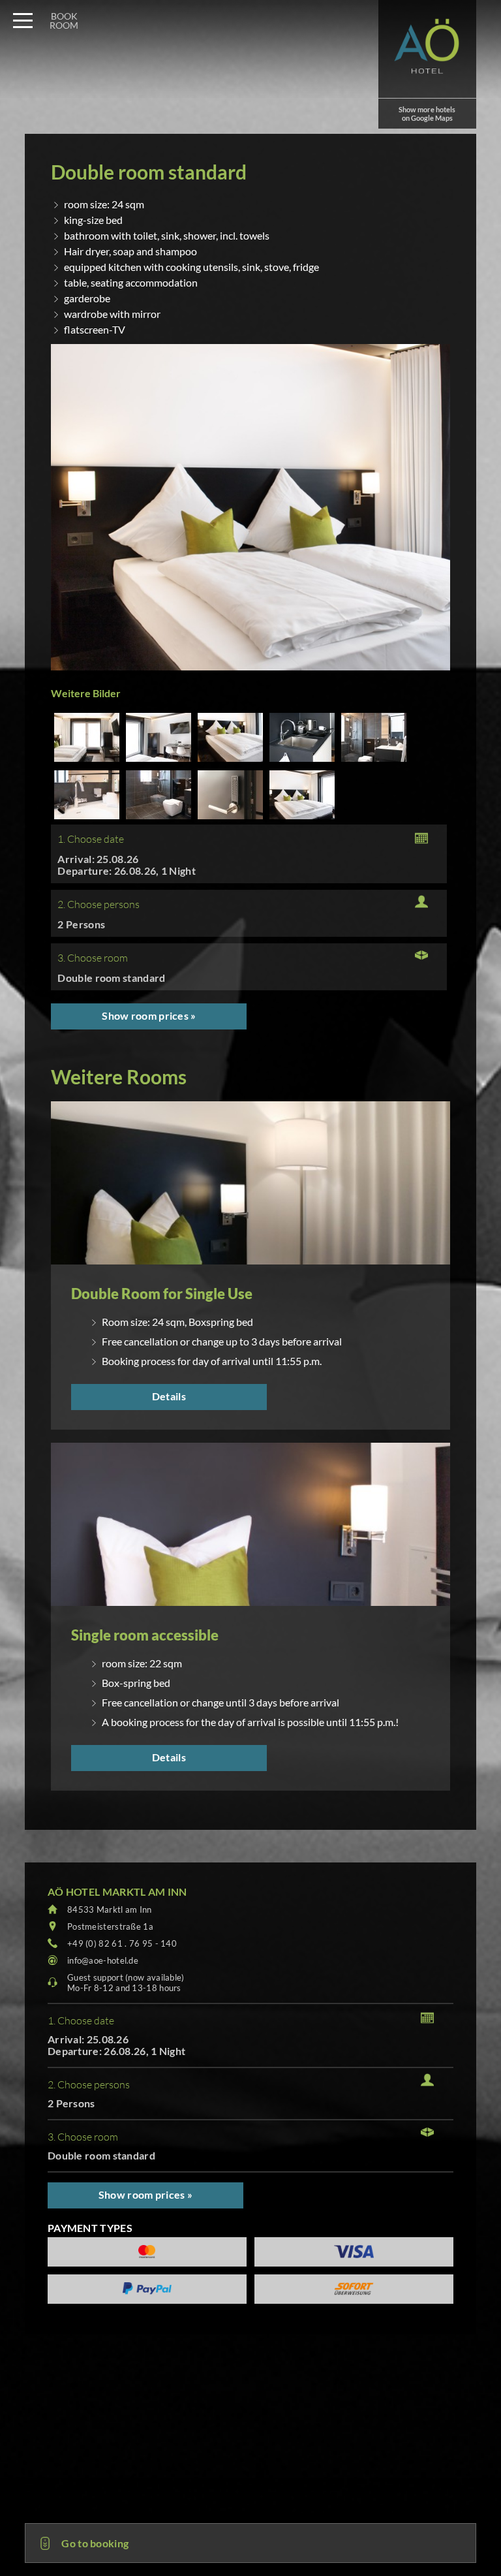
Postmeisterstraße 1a (110, 1926)
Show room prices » (149, 1015)
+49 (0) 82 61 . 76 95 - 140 (122, 1943)
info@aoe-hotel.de (103, 1960)
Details (169, 1396)
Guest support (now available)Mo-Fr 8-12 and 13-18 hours (126, 1983)
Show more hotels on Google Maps (427, 114)
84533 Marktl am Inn (110, 1909)
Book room (64, 21)
